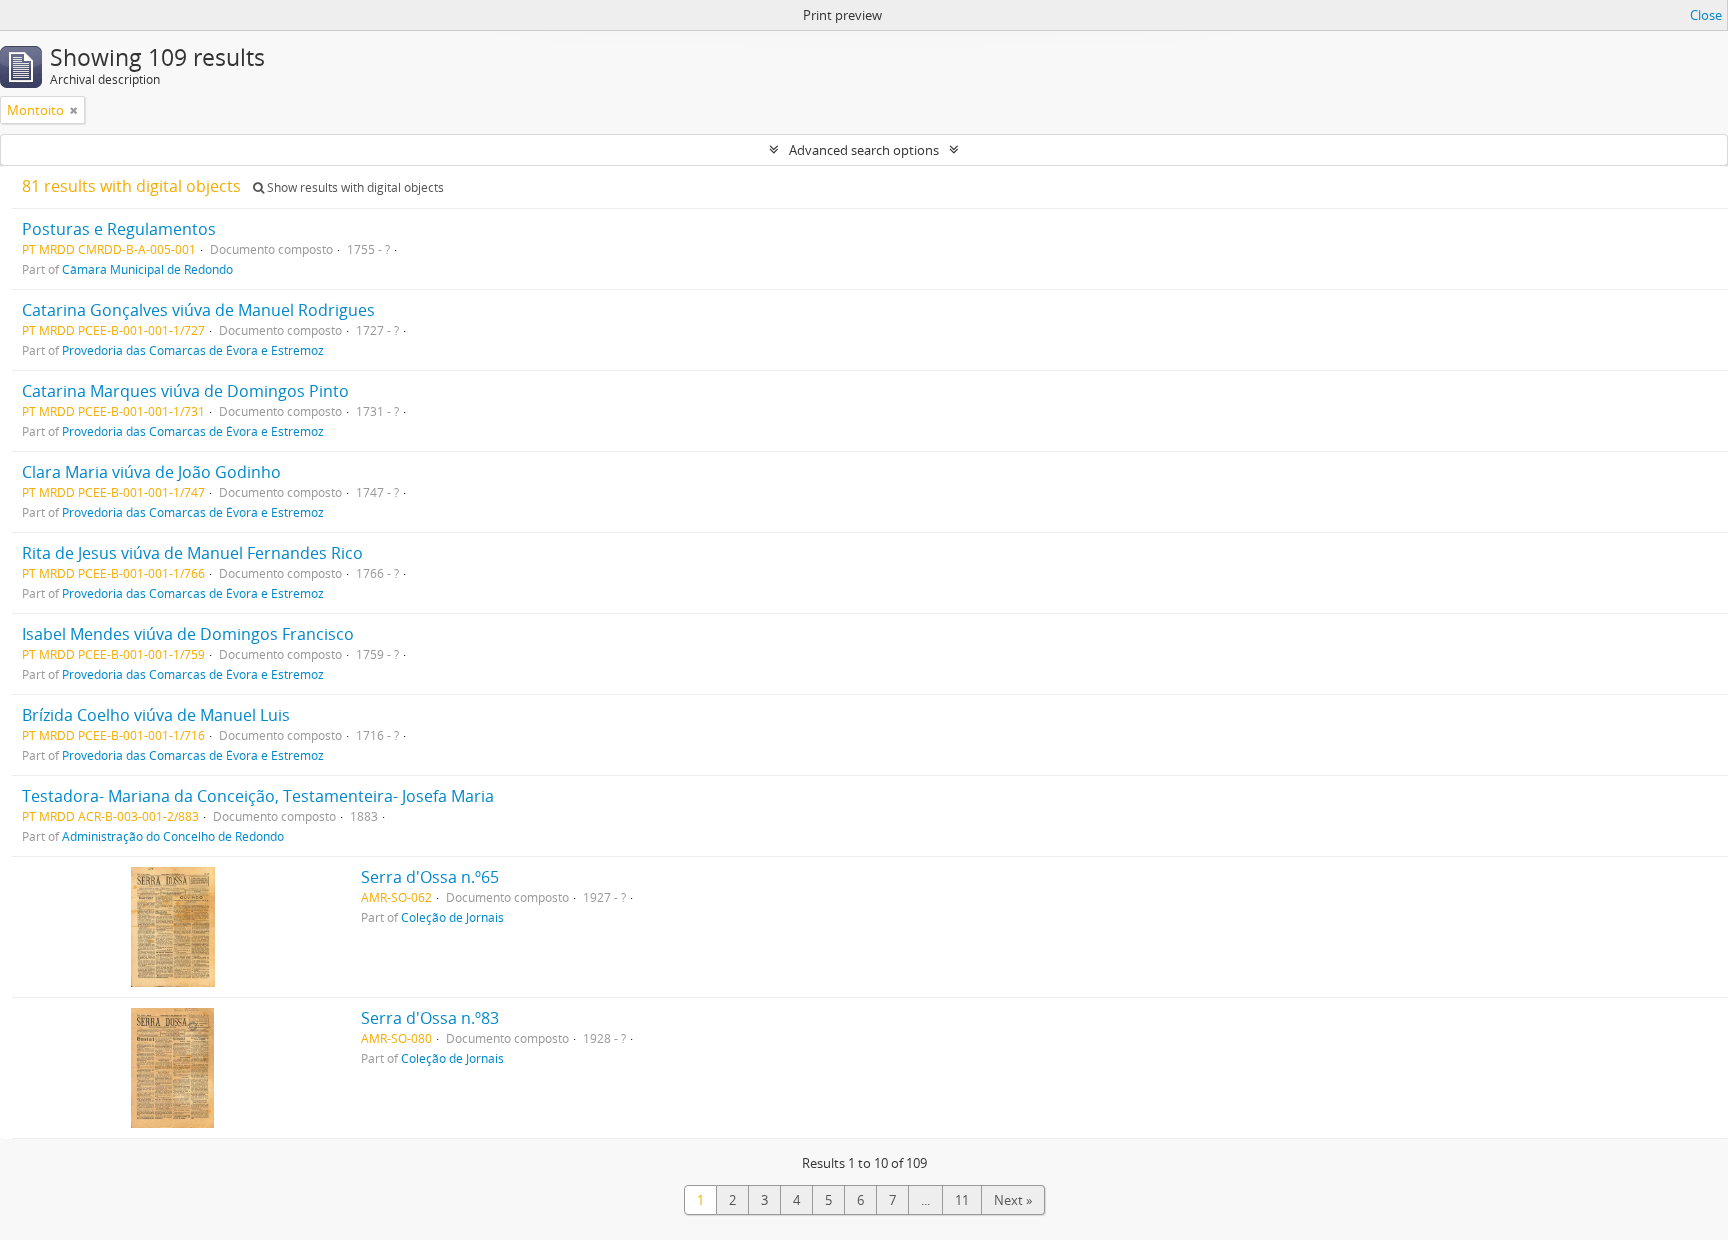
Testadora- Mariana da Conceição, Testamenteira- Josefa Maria (258, 796)
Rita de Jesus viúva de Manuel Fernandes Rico (192, 553)
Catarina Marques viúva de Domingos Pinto (185, 391)
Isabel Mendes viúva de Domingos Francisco (188, 634)
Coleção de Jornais (452, 917)
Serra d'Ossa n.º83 (430, 1018)
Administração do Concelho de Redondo (173, 836)
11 (962, 1200)
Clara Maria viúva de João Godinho (151, 472)
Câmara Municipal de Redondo (147, 269)
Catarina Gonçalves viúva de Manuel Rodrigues (198, 310)
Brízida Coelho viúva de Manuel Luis (156, 715)
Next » (1013, 1200)
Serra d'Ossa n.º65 (430, 877)
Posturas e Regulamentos (119, 229)
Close (1706, 15)
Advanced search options (864, 150)
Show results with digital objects (354, 187)
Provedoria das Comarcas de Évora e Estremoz (193, 350)
